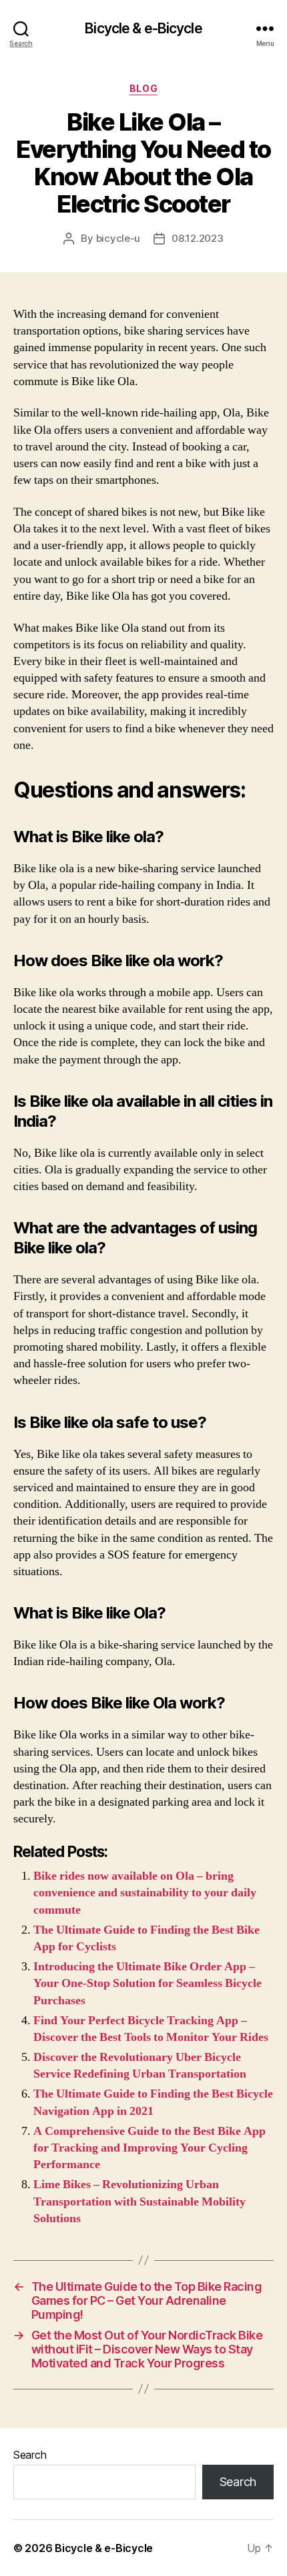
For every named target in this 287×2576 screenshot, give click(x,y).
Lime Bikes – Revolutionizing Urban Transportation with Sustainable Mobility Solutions (139, 2201)
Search (30, 2455)
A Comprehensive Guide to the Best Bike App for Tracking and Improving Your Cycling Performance (150, 2148)
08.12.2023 (197, 238)
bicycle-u (118, 238)
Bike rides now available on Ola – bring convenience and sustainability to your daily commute (145, 1893)
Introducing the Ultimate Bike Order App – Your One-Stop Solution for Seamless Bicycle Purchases (148, 1983)
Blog (143, 88)
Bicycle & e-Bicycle (143, 28)
